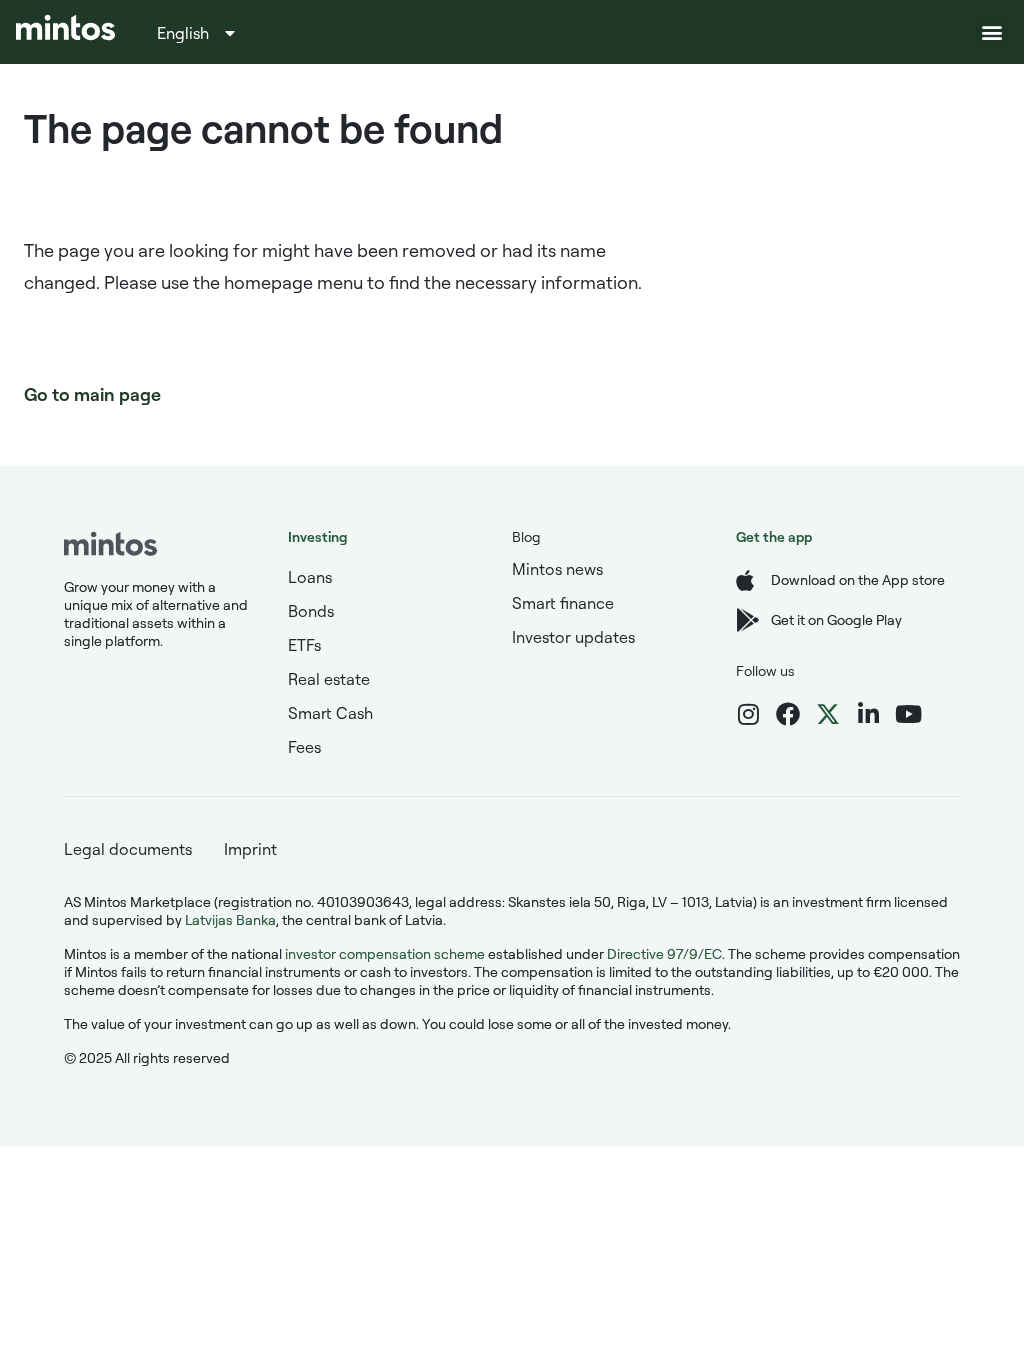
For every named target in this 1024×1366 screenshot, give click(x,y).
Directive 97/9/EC (664, 953)
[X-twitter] (828, 714)
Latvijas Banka (230, 919)
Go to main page (92, 394)
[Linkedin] (868, 714)
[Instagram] (748, 714)
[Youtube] (908, 714)
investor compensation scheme (385, 953)
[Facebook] (788, 714)
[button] (991, 32)
